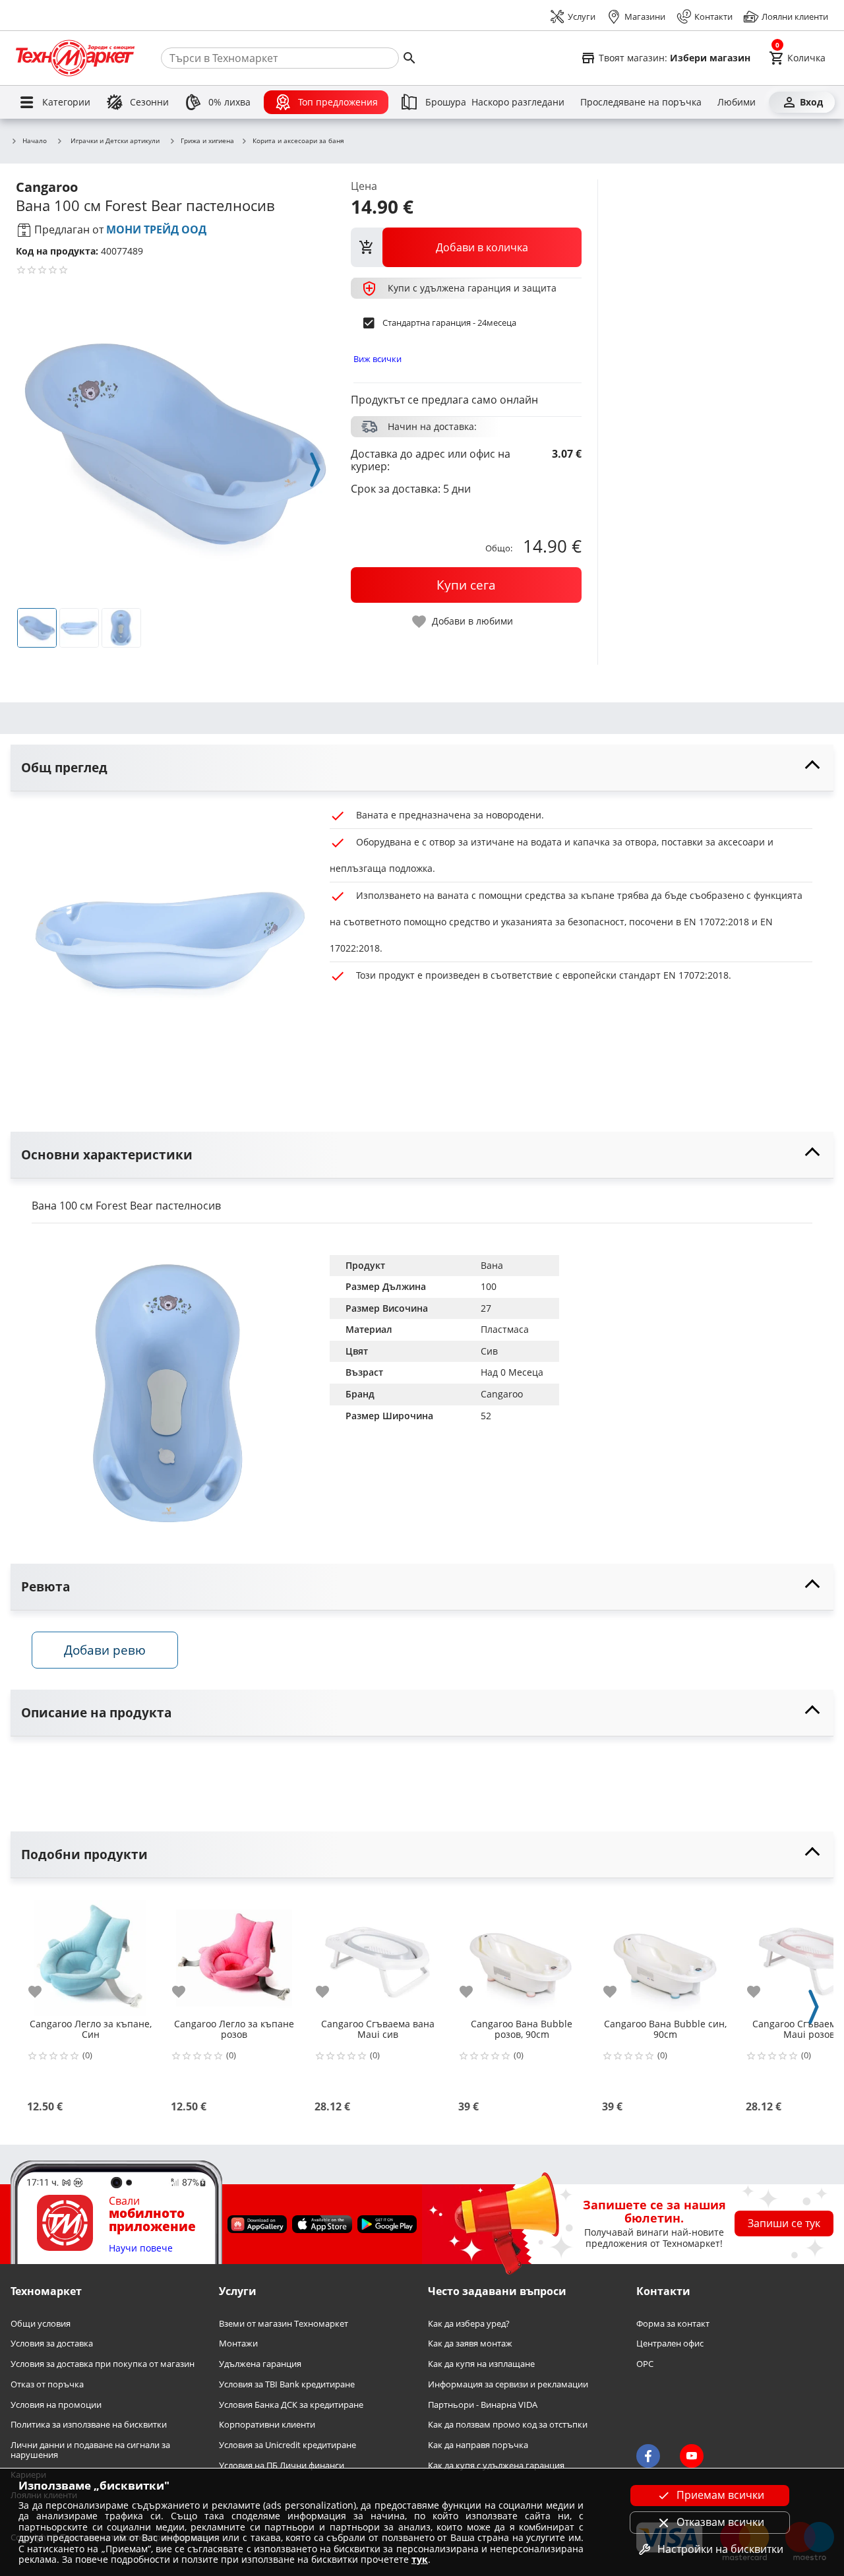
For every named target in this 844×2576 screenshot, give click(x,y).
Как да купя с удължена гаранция (496, 2466)
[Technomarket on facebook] (648, 2456)
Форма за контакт (673, 2324)
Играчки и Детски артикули (115, 140)
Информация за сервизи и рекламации (508, 2384)
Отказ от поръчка (47, 2384)
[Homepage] (75, 58)
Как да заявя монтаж (470, 2344)
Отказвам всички (720, 2522)
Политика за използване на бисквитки (89, 2425)
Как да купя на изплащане (481, 2364)
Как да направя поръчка (478, 2445)
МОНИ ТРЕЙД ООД (156, 230)
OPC (645, 2364)
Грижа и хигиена (207, 141)
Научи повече (141, 2249)
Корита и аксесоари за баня (298, 141)
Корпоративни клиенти (267, 2425)
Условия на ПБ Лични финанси (282, 2466)
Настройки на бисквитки (720, 2549)
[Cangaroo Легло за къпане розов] (234, 1953)
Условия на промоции (56, 2405)
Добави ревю (105, 1650)
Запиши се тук (784, 2223)
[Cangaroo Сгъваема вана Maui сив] (378, 1953)
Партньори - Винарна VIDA (483, 2405)
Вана (492, 1265)
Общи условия (41, 2324)
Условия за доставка (52, 2344)
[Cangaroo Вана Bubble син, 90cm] (665, 1953)
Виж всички (377, 359)
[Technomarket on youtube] (692, 2456)
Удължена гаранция (260, 2364)
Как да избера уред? (469, 2324)
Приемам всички (720, 2495)
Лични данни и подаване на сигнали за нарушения (90, 2450)
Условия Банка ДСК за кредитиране (291, 2405)
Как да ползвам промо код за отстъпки (508, 2425)
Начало (35, 141)
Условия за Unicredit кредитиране (287, 2445)
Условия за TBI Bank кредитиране (287, 2384)
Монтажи (238, 2344)
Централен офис (670, 2344)
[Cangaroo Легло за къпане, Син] (90, 1953)
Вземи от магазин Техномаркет (284, 2324)
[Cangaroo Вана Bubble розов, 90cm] (522, 1953)
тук (420, 2559)
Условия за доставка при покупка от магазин (103, 2364)
